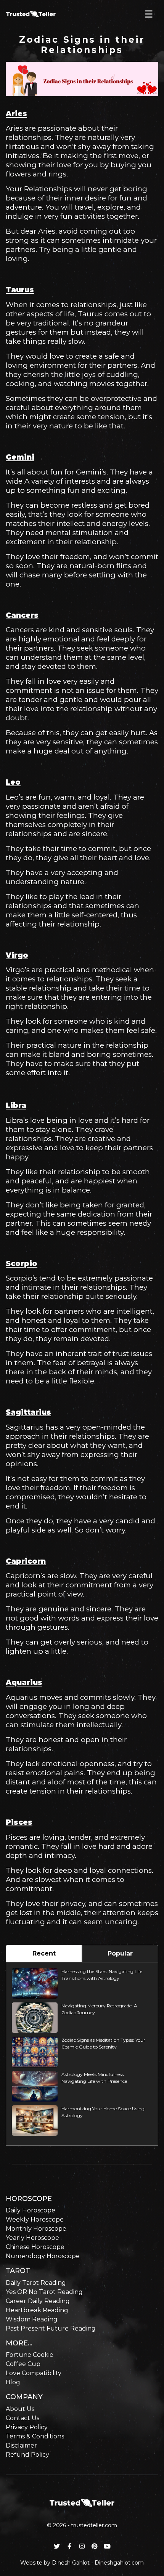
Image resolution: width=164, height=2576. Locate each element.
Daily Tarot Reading (36, 2283)
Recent (44, 1953)
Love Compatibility (34, 2373)
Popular (120, 1953)
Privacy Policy (27, 2427)
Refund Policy (27, 2455)
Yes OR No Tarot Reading (44, 2292)
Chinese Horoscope (35, 2247)
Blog (13, 2382)
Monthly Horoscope (36, 2229)
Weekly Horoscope (35, 2219)
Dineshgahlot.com (119, 2563)
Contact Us (23, 2418)
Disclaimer (21, 2445)
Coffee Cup (23, 2364)
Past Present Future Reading (51, 2328)
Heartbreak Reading (37, 2310)
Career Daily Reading (38, 2301)
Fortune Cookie (30, 2355)
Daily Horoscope (31, 2210)
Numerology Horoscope (43, 2256)
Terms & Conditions (35, 2436)
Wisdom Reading (32, 2319)
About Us (20, 2409)
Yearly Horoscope (32, 2238)
